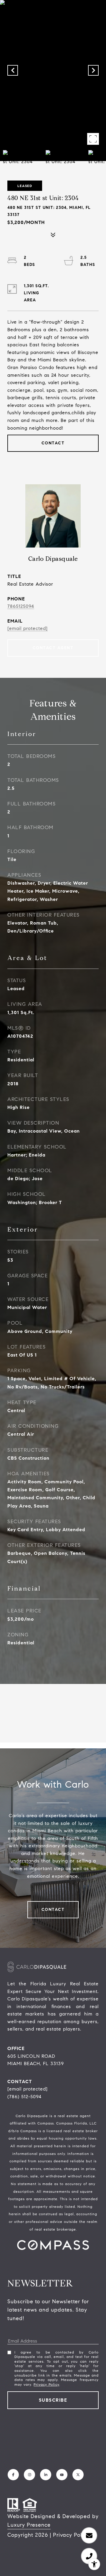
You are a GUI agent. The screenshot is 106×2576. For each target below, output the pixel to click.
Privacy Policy (46, 2384)
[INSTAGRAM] (29, 2475)
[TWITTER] (78, 2475)
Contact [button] (53, 443)
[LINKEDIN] (46, 2475)
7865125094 (21, 606)
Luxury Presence (29, 2525)
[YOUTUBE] (62, 2475)
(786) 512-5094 (24, 2097)
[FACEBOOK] (13, 2475)
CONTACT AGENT (53, 648)
